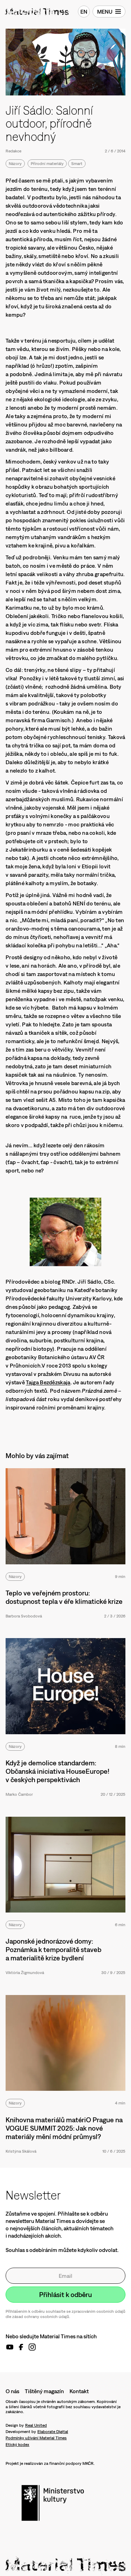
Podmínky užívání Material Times (36, 2438)
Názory (15, 164)
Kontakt (79, 2391)
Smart (77, 164)
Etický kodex (17, 2445)
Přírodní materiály (47, 164)
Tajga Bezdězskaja (48, 1382)
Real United (36, 2425)
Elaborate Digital (53, 2432)
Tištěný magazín (44, 2391)
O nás (12, 2391)
